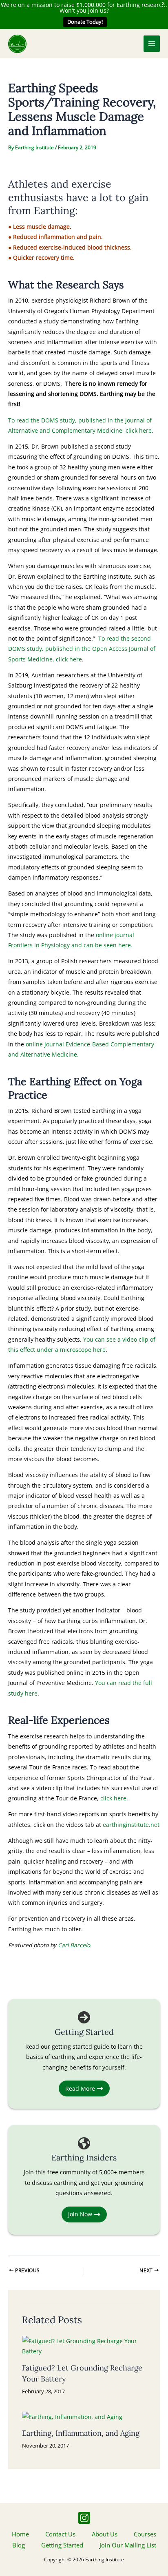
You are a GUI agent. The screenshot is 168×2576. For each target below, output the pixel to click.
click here (113, 1798)
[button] (133, 44)
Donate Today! (85, 22)
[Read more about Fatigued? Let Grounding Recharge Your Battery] (84, 2345)
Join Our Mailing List (128, 2545)
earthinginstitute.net (131, 1825)
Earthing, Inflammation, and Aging (81, 2433)
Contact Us (60, 2534)
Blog (19, 2545)
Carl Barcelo (74, 1945)
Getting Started (62, 2545)
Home (20, 2534)
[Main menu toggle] (152, 44)
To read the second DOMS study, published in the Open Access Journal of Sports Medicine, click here (82, 649)
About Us (105, 2534)
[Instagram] (84, 2518)
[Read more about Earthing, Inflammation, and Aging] (72, 2416)
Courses (145, 2534)
